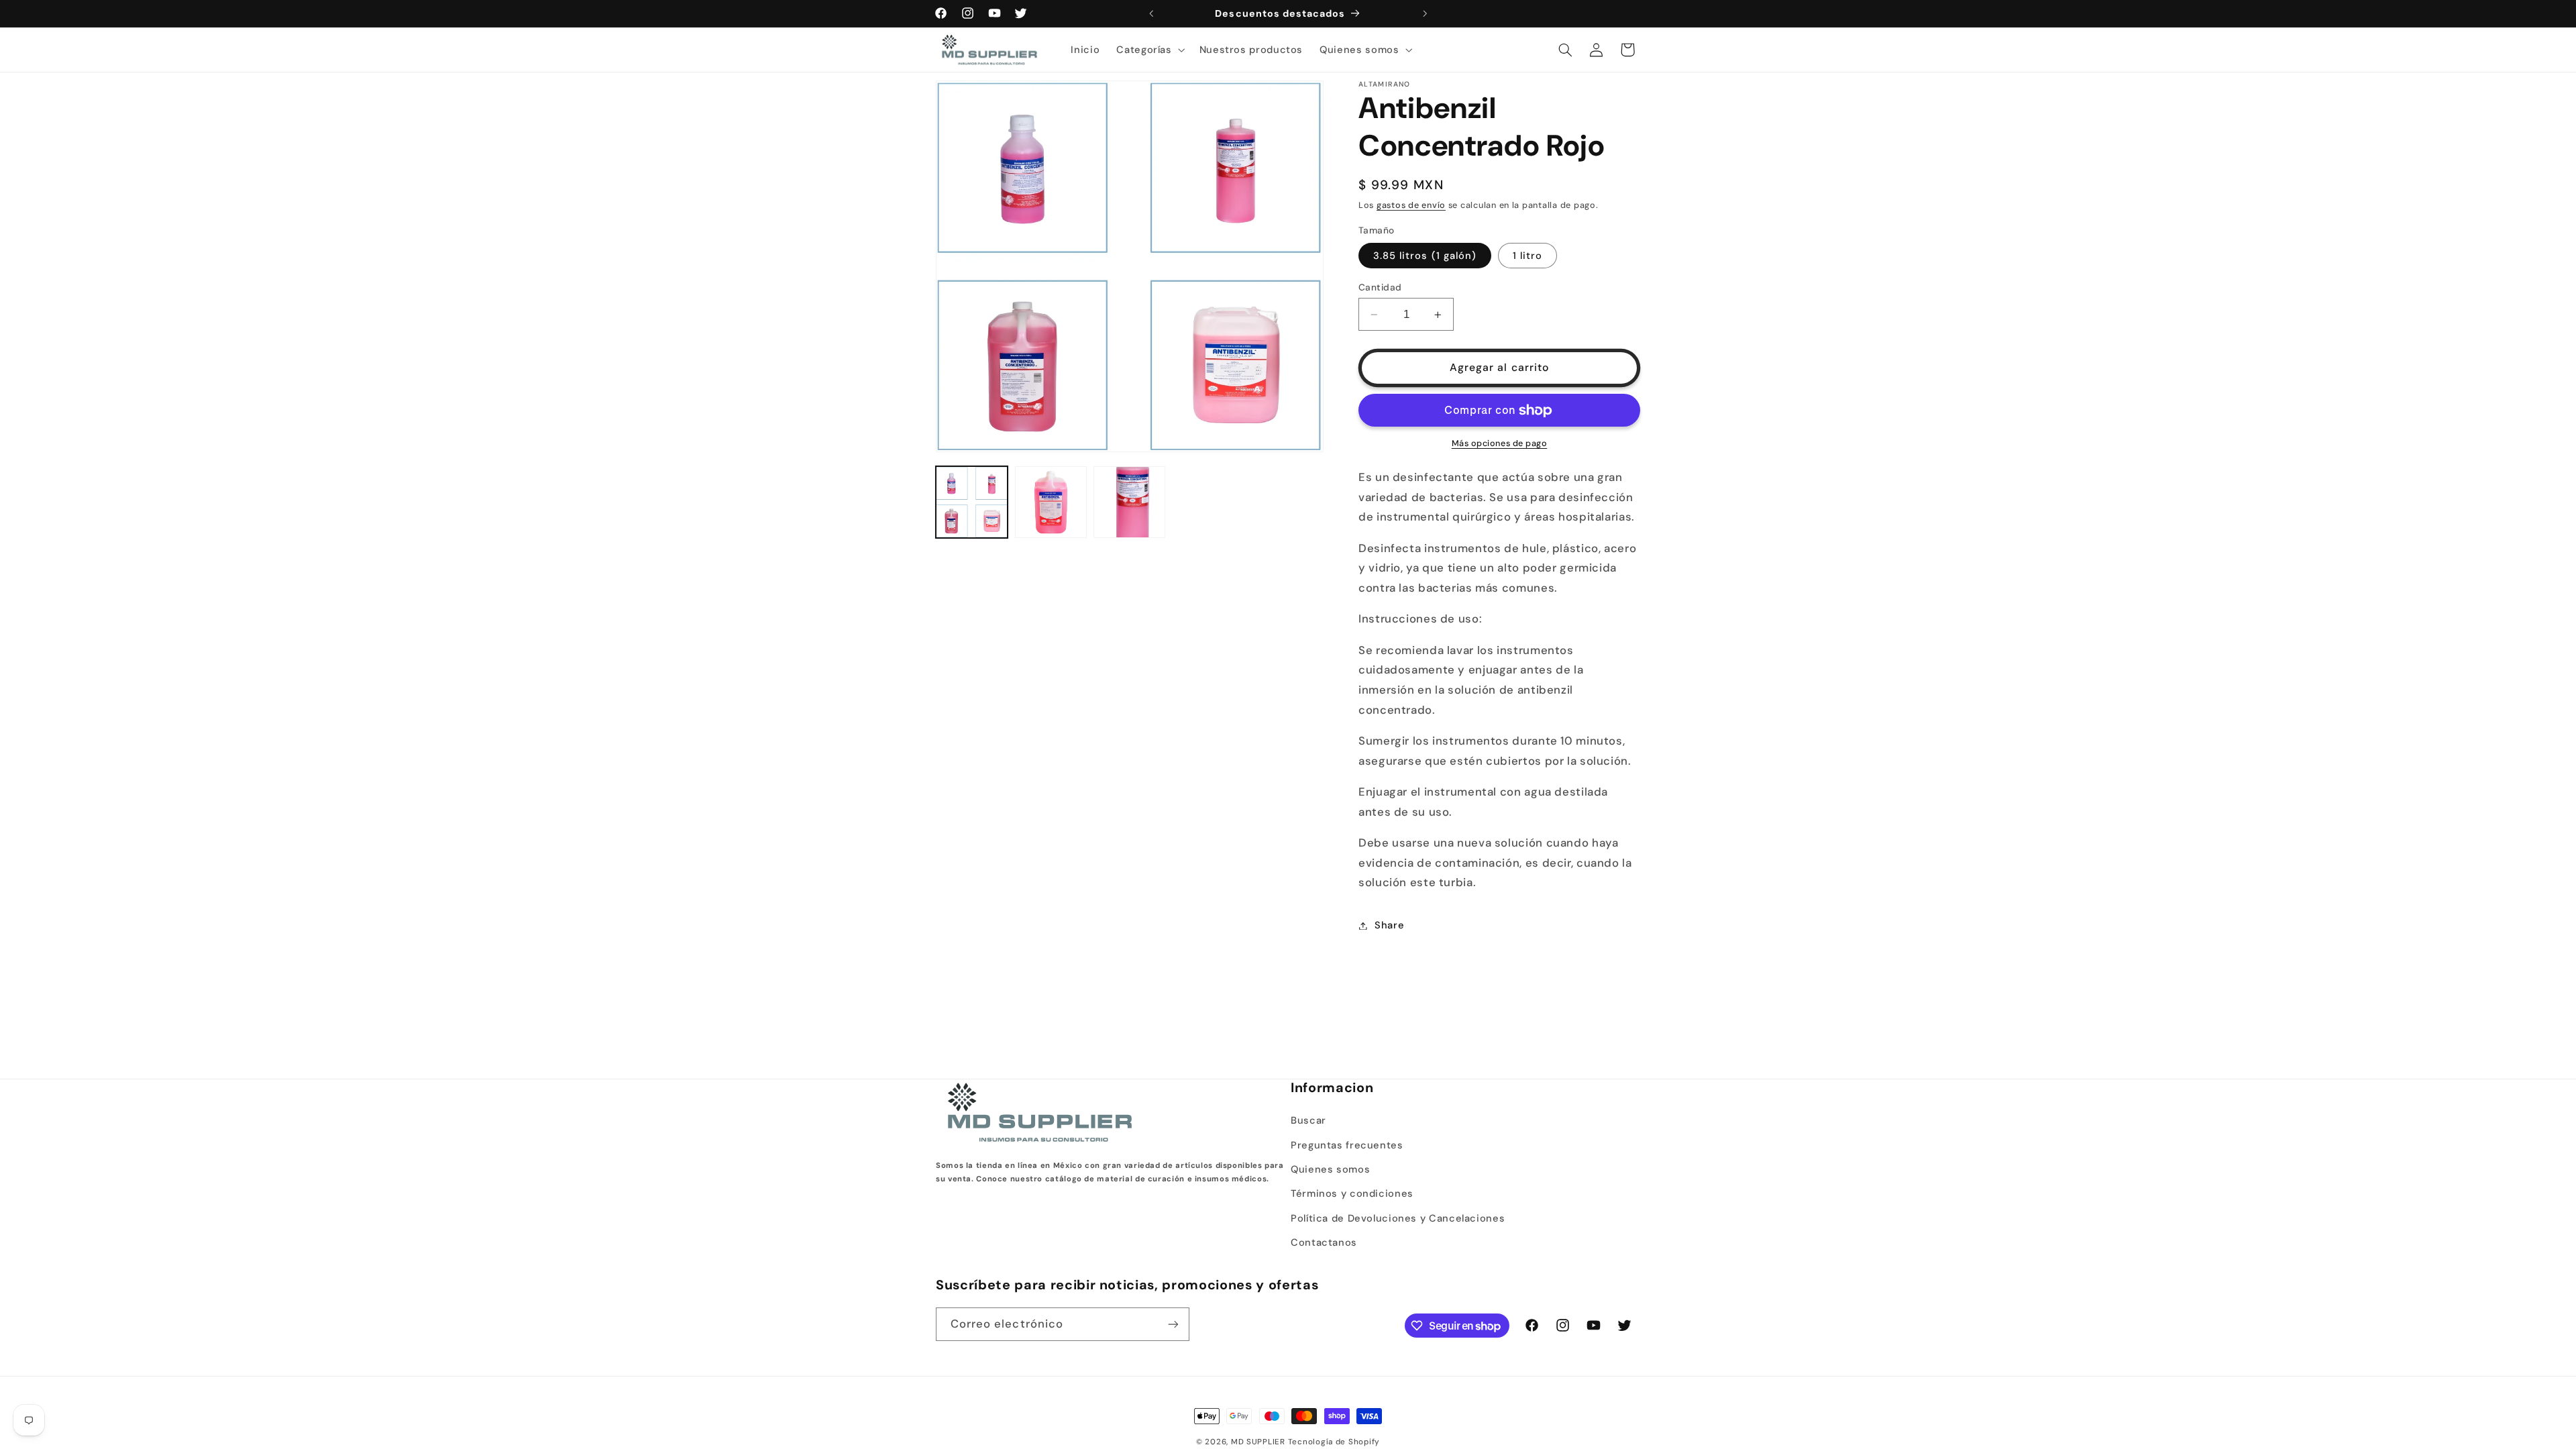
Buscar (1308, 1120)
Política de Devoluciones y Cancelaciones (1398, 1218)
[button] (1149, 50)
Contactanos (1324, 1242)
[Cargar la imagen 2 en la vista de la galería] (1051, 502)
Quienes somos (1330, 1169)
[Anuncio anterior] (1151, 13)
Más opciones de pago (1500, 443)
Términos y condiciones (1352, 1193)
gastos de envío (1411, 205)
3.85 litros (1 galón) (1425, 256)
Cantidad (1380, 287)
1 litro (1527, 256)
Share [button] (1389, 925)
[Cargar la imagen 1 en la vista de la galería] (972, 502)
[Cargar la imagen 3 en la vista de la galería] (1129, 502)
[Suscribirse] (1173, 1324)
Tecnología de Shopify (1334, 1442)
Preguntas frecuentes (1347, 1145)
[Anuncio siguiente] (1425, 13)
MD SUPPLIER (1258, 1442)
